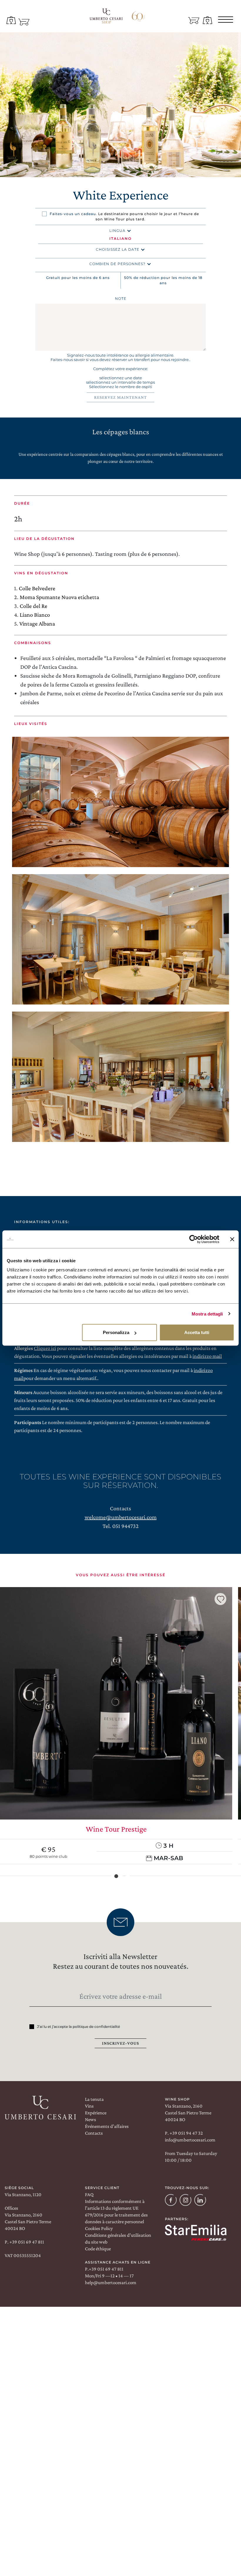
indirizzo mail (207, 1356)
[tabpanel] (120, 105)
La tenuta (94, 2099)
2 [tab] (124, 1876)
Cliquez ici (45, 1348)
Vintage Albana (37, 623)
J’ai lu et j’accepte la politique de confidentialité (78, 2027)
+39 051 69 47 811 (26, 2242)
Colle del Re (34, 606)
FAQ (89, 2195)
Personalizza (116, 1332)
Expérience (96, 2113)
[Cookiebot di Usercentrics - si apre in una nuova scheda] (194, 1239)
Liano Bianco (35, 615)
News (91, 2119)
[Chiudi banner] (232, 1239)
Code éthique (98, 2249)
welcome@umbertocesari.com (121, 1517)
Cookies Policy (99, 2228)
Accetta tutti (197, 1332)
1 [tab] (120, 170)
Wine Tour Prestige (116, 1829)
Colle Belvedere (37, 588)
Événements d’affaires (107, 2126)
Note (121, 298)
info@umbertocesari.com (190, 2140)
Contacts (94, 2133)
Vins (89, 2106)
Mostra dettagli (207, 1314)
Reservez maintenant (120, 397)
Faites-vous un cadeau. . (124, 216)
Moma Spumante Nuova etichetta (59, 597)
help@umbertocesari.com (111, 2283)
